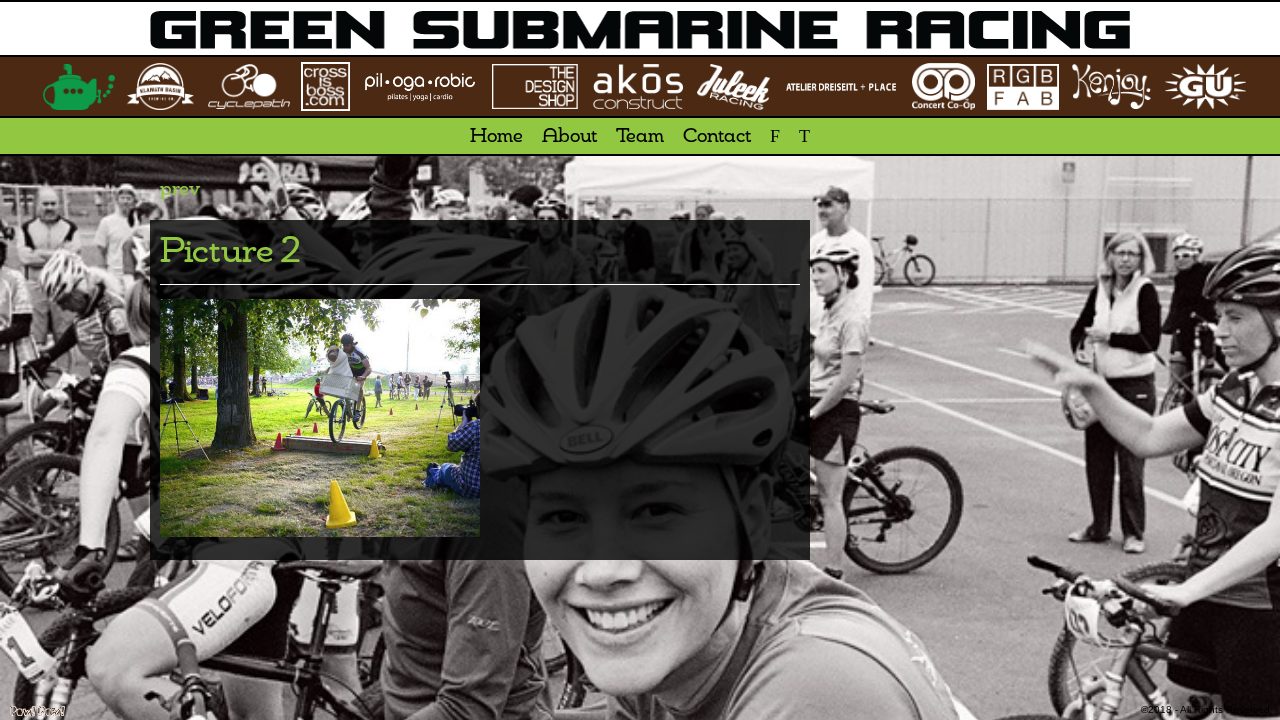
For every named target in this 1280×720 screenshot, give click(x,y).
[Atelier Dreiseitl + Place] (841, 87)
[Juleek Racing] (733, 87)
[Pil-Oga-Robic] (420, 87)
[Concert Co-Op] (943, 86)
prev (180, 190)
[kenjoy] (1111, 87)
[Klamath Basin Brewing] (161, 86)
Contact (717, 137)
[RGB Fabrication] (1023, 87)
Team (640, 137)
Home (496, 137)
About (569, 137)
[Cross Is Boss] (326, 86)
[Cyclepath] (248, 87)
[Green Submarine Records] (79, 87)
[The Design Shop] (535, 86)
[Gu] (1205, 87)
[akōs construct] (637, 86)
